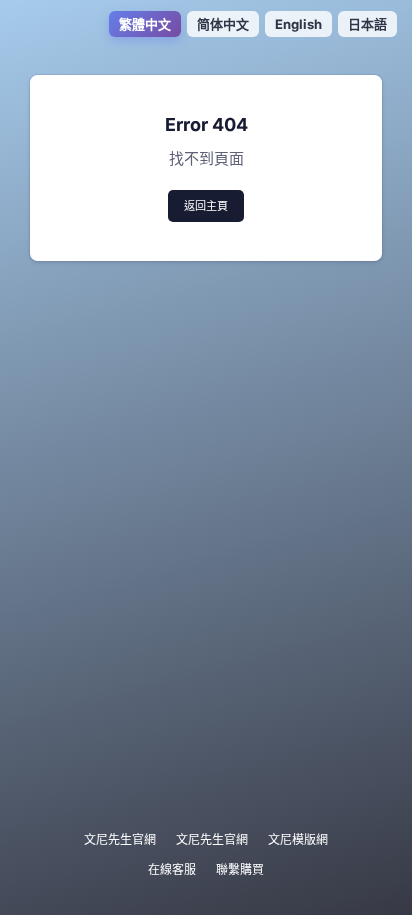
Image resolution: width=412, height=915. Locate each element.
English (298, 24)
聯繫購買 (240, 869)
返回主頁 (206, 206)
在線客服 (172, 869)
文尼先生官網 (120, 839)
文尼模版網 (298, 839)
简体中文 (223, 24)
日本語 (367, 24)
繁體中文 (145, 24)
